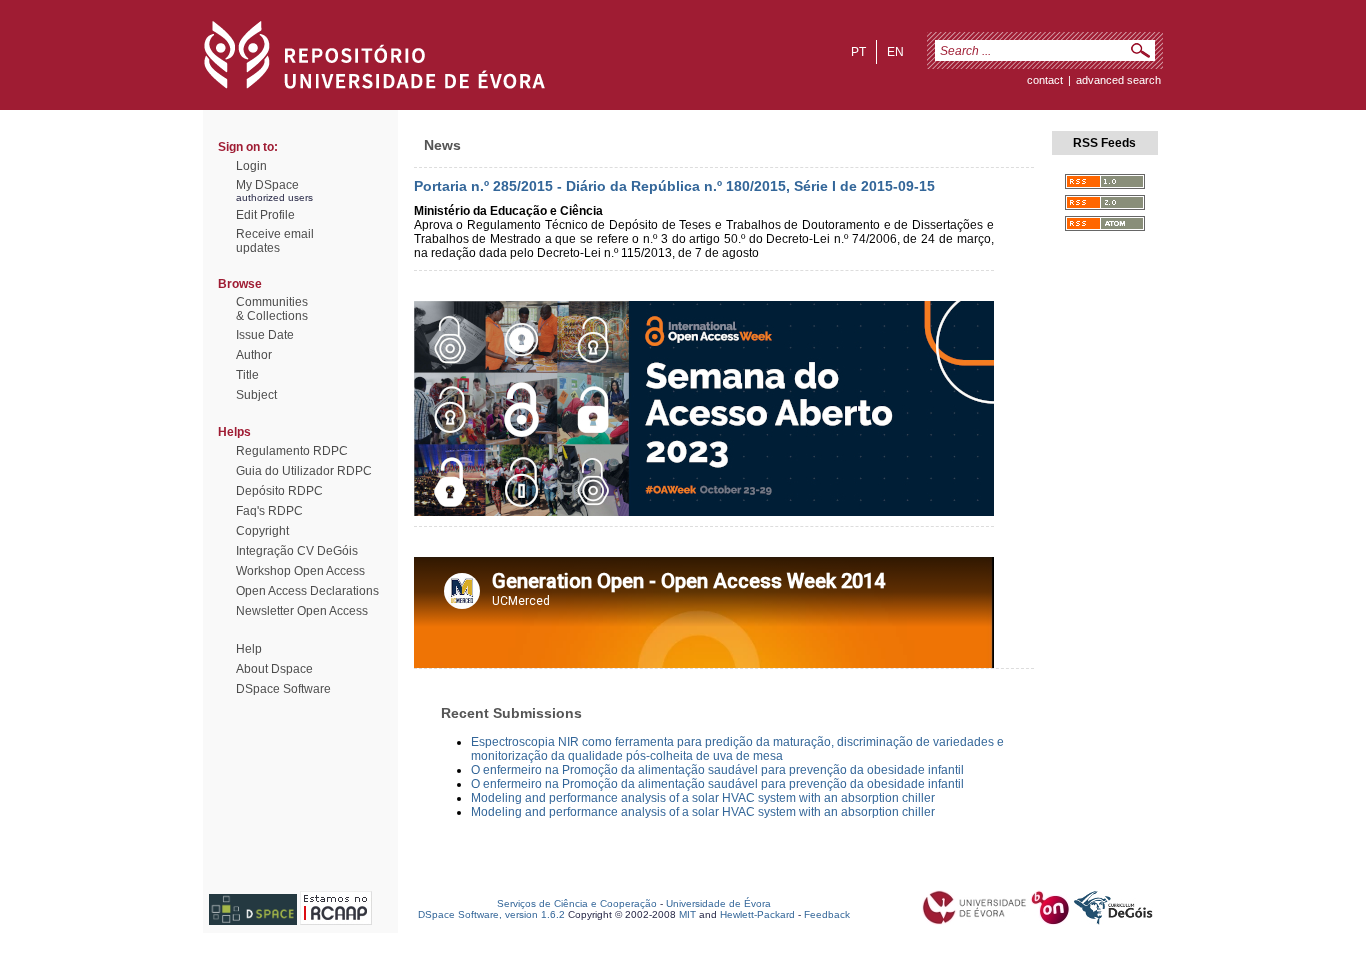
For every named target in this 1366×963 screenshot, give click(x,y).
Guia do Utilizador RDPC (304, 471)
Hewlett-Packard (757, 914)
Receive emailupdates (275, 241)
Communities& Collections (272, 309)
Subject (256, 395)
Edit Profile (265, 215)
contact (1045, 80)
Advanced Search (1118, 80)
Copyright (262, 531)
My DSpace (267, 185)
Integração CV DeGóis (297, 551)
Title (247, 375)
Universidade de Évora (718, 903)
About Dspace (274, 669)
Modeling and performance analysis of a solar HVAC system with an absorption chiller (703, 798)
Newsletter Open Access (302, 611)
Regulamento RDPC (292, 451)
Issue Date (265, 335)
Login (251, 166)
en (895, 52)
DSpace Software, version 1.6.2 (491, 914)
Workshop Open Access (300, 571)
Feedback (827, 914)
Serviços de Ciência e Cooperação (577, 903)
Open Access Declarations (307, 591)
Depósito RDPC (279, 491)
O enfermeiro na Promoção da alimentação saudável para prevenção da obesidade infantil (717, 770)
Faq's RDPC (269, 511)
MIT (687, 914)
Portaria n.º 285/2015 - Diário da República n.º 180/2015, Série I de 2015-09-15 (674, 186)
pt (858, 52)
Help (249, 649)
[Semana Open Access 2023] (704, 512)
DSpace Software (283, 689)
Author (254, 355)
